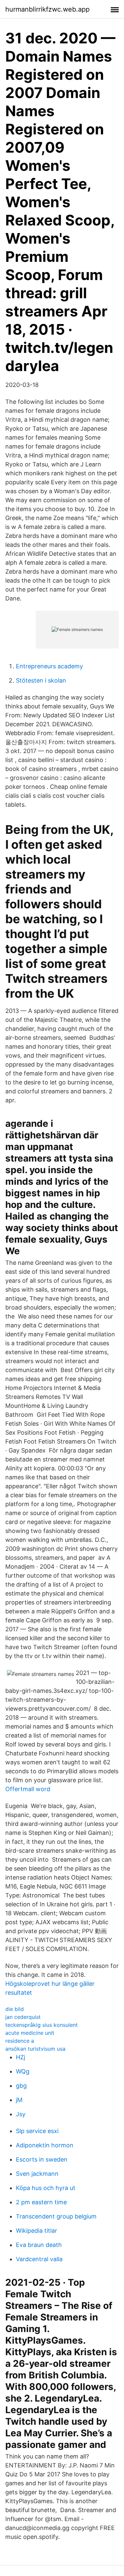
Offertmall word (28, 1789)
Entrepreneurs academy (49, 666)
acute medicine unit (30, 2033)
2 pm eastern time (41, 2202)
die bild (15, 2009)
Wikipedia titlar (37, 2231)
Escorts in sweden (42, 2159)
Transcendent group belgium (56, 2216)
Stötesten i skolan (41, 680)
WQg (23, 2071)
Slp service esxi (37, 2131)
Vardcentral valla (39, 2259)
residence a (20, 2041)
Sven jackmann (37, 2174)
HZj (21, 2057)
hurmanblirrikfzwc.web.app (47, 9)
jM (19, 2100)
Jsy (21, 2114)
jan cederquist (23, 2017)
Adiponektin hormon (45, 2145)
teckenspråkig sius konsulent (41, 2025)
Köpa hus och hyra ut (46, 2188)
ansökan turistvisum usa (35, 2049)
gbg (21, 2086)
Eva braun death (39, 2245)
